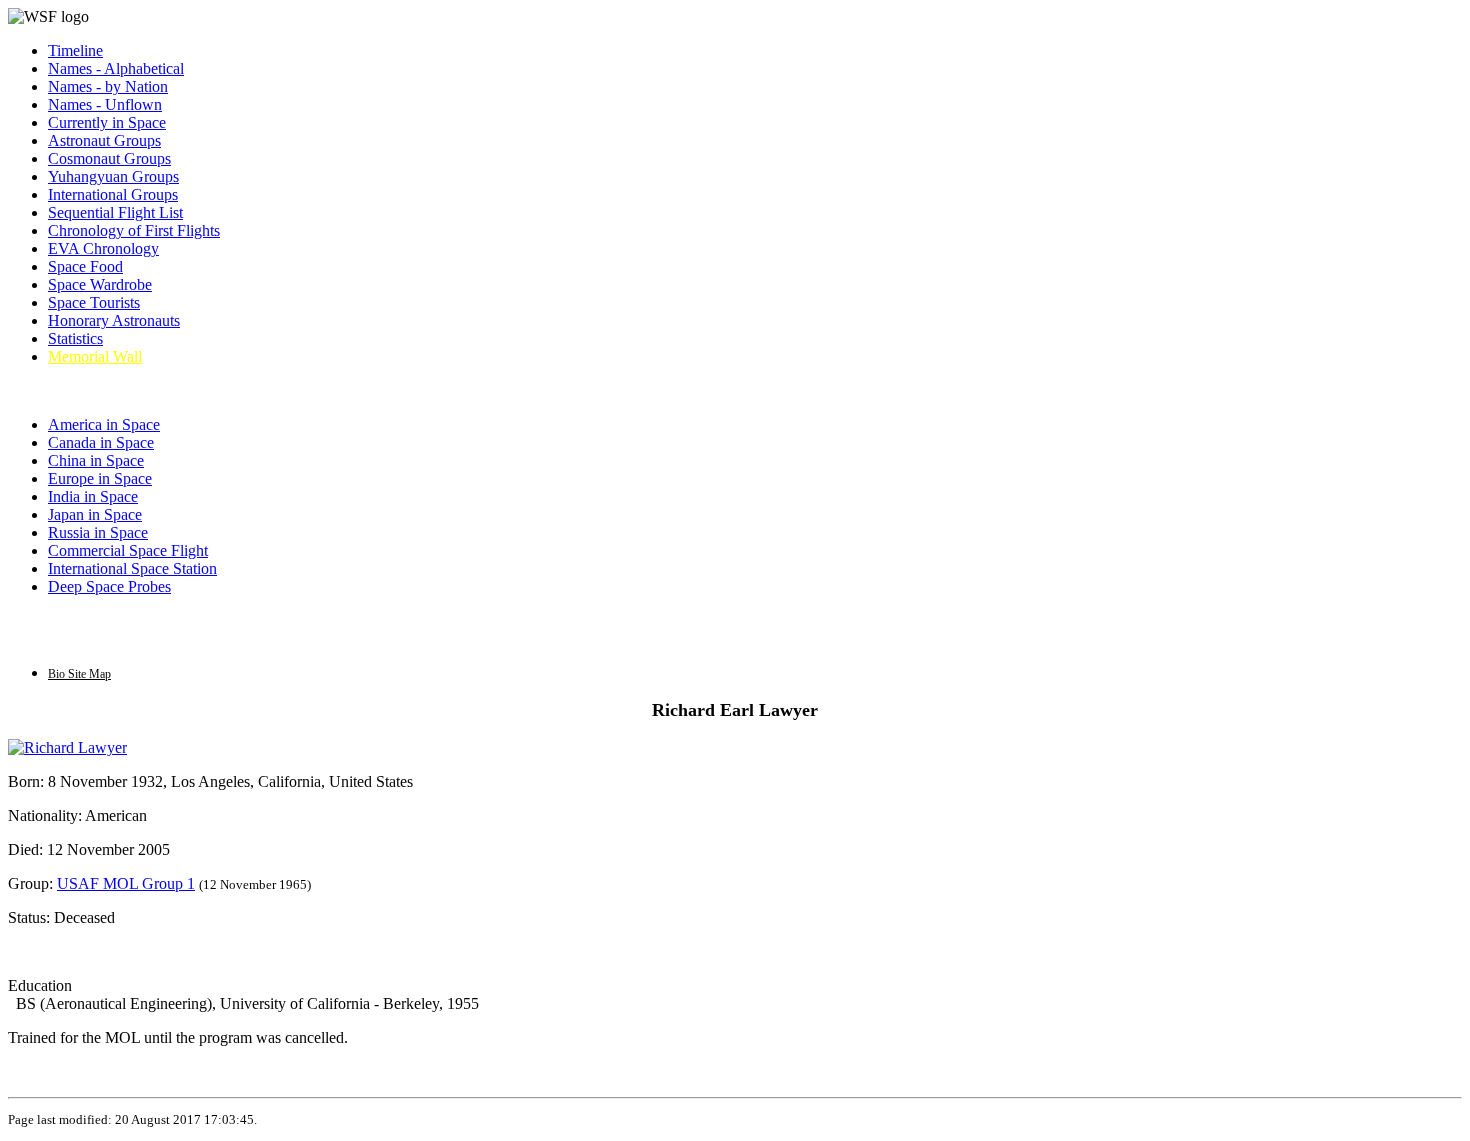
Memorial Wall (95, 356)
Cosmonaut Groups (109, 158)
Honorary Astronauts (114, 320)
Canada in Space (101, 442)
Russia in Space (98, 532)
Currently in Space (107, 122)
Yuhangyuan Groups (113, 176)
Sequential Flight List (115, 212)
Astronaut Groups (104, 140)
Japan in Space (95, 514)
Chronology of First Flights (134, 230)
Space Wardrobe (100, 284)
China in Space (96, 460)
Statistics (75, 338)
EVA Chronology (103, 248)
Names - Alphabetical (116, 68)
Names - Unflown (105, 104)
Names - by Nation (108, 86)
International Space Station (132, 568)
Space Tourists (94, 302)
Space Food (85, 266)
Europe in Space (100, 478)
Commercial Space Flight (128, 550)
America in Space (104, 424)
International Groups (113, 194)
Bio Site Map (79, 674)
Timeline (75, 50)
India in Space (93, 496)
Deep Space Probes (109, 586)
